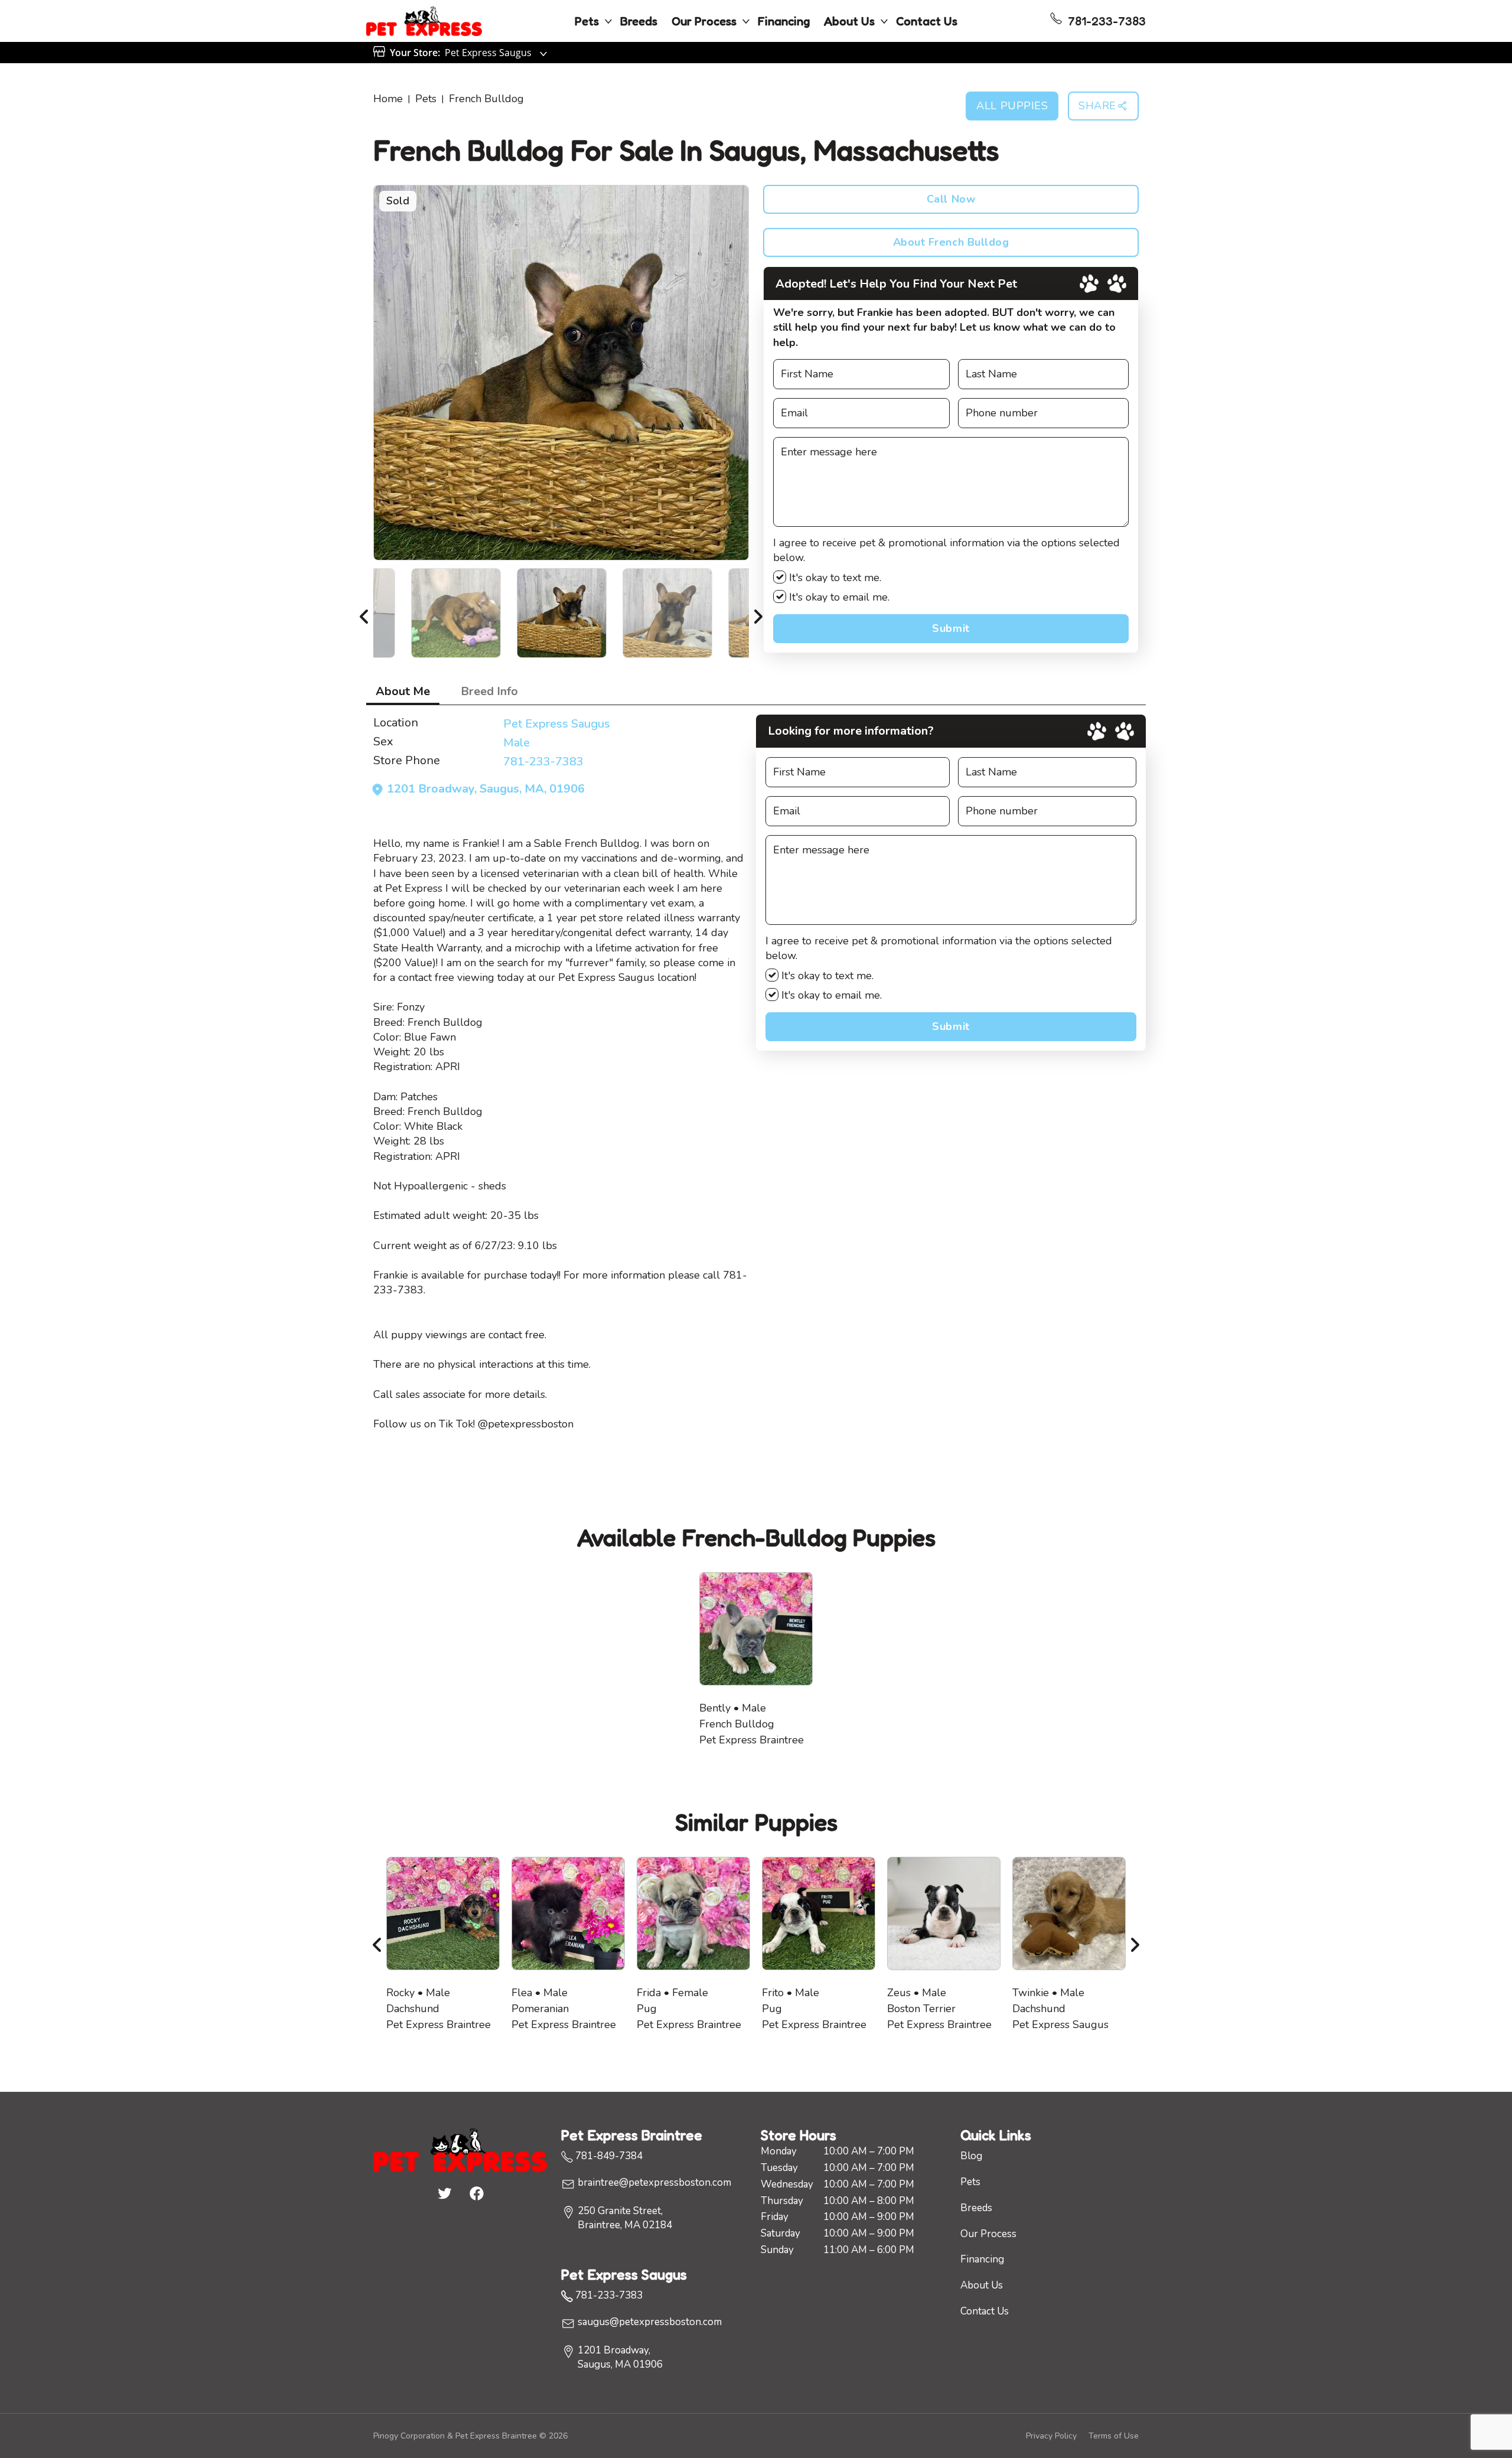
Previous (364, 613)
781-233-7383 (543, 762)
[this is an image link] (460, 2149)
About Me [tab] (403, 691)
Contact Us (927, 21)
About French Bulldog (951, 242)
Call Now (951, 199)
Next (758, 613)
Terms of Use (1114, 2436)
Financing (784, 21)
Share (1097, 106)
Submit (951, 628)
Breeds (639, 21)
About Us (849, 21)
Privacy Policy (1051, 2436)
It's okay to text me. (834, 578)
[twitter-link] (444, 2193)
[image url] (424, 20)
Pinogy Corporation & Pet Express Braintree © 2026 (470, 2436)
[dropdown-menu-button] (608, 21)
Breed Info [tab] (489, 691)
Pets (587, 21)
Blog (971, 2156)
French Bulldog (486, 99)
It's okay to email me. (838, 597)
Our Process (704, 21)
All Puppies (1012, 106)
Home (388, 99)
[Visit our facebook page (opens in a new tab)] (476, 2193)
